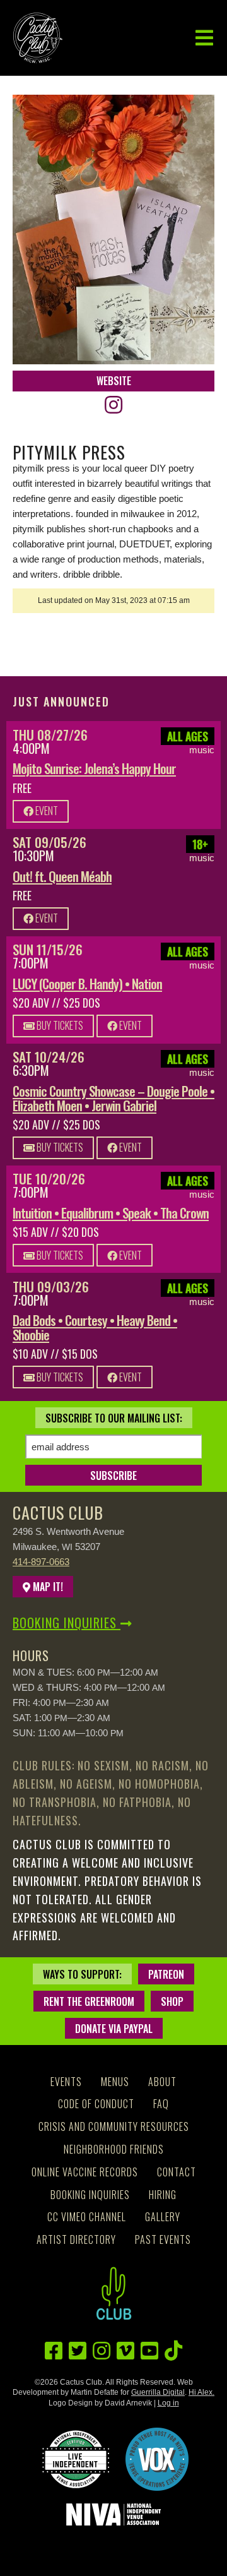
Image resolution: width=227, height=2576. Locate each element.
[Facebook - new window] (54, 2351)
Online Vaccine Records (85, 2172)
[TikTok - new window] (173, 2351)
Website (114, 381)
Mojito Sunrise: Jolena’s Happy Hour (94, 768)
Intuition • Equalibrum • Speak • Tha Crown (111, 1213)
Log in (168, 2403)
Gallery (163, 2217)
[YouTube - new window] (149, 2351)
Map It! (47, 1587)
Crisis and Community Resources (114, 2126)
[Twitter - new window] (78, 2351)
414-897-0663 (41, 1562)
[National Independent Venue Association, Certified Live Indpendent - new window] (76, 2459)
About (162, 2082)
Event (46, 811)
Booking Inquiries (67, 1623)
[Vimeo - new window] (125, 2351)
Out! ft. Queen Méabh (62, 876)
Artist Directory (76, 2239)
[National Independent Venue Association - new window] (113, 2514)
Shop (172, 2001)
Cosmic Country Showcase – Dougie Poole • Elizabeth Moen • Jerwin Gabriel (113, 1098)
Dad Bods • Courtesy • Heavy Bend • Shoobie (95, 1327)
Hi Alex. (201, 2392)
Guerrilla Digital (158, 2392)
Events (66, 2082)
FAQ (161, 2104)
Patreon (166, 1974)
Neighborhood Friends (114, 2149)
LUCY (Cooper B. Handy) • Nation (87, 983)
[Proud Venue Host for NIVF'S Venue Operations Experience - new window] (157, 2459)
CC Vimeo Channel (87, 2217)
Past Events (163, 2239)
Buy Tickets (59, 1025)
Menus (115, 2082)
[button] (204, 38)
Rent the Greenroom (89, 2001)
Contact (177, 2172)
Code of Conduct (96, 2104)
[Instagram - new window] (113, 405)
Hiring (163, 2195)
